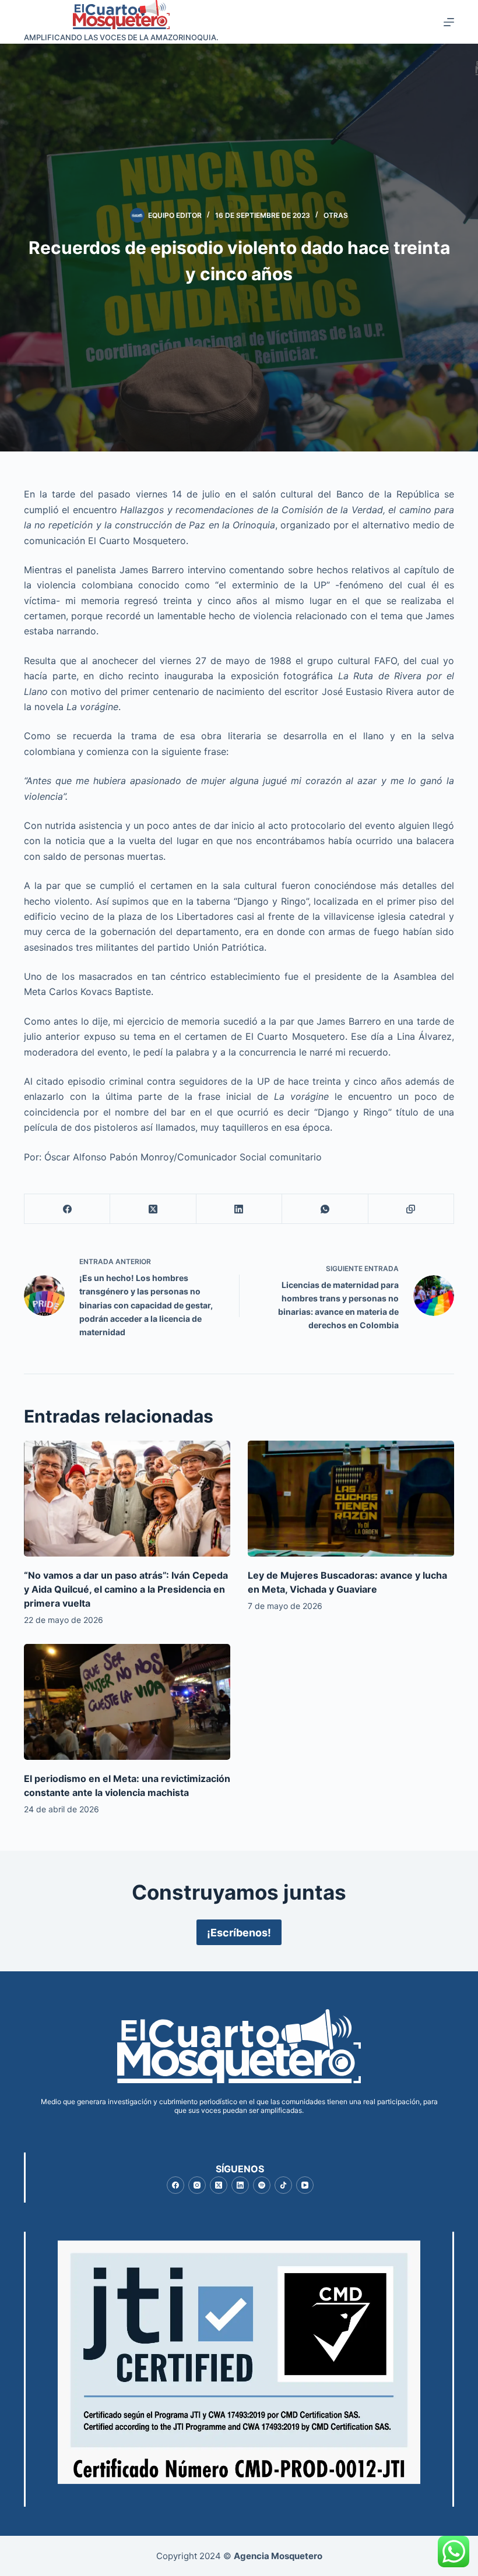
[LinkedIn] (239, 1209)
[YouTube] (305, 2185)
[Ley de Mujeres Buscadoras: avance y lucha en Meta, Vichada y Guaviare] (351, 1499)
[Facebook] (67, 1209)
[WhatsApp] (325, 1209)
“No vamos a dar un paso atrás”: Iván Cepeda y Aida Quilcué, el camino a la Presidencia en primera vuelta (126, 1589)
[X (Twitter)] (153, 1209)
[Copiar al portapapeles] (411, 1209)
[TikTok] (283, 2185)
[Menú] (449, 22)
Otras (336, 215)
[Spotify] (262, 2185)
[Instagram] (197, 2185)
